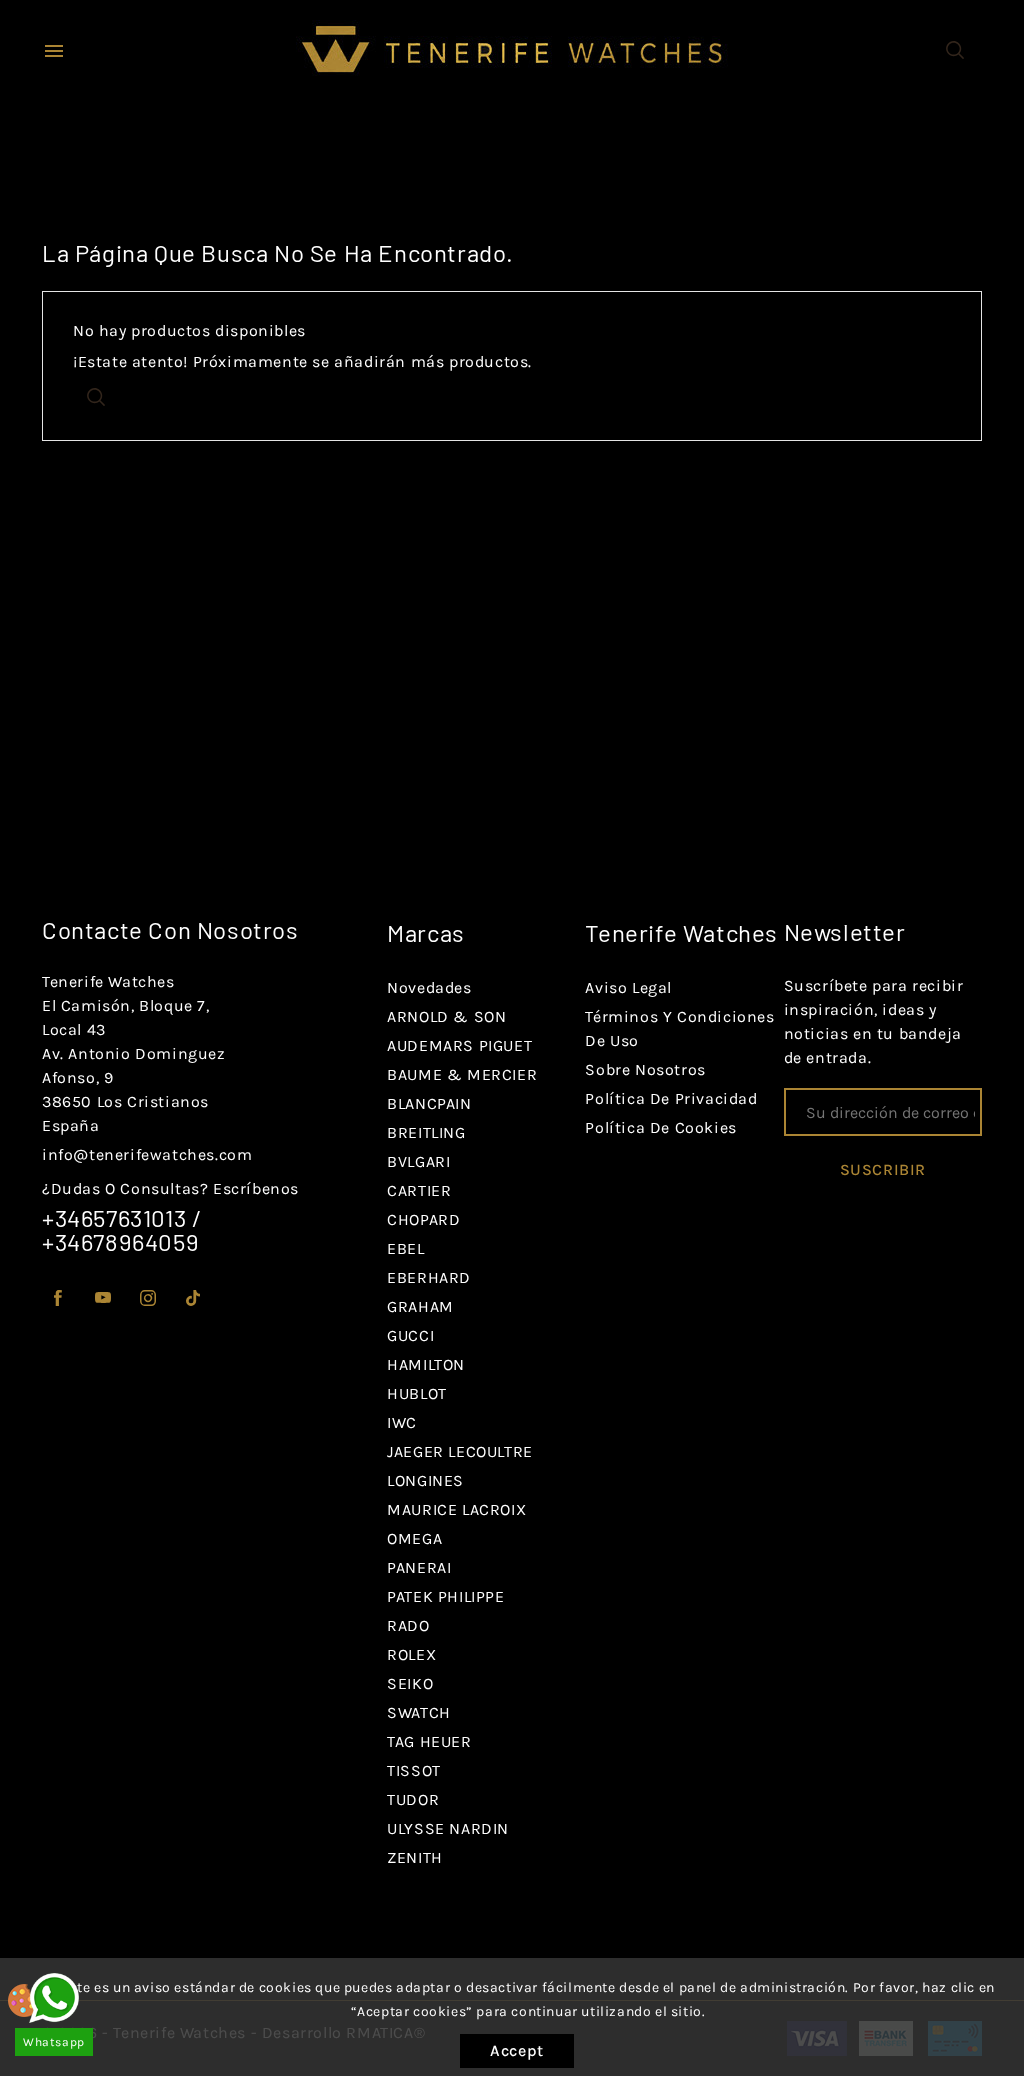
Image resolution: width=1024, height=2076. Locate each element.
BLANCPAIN (429, 1103)
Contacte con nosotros (170, 929)
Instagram (148, 1298)
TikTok (193, 1298)
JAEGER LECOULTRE (460, 1451)
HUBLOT (417, 1393)
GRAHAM (420, 1306)
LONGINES (425, 1480)
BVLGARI (418, 1161)
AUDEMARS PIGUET (459, 1045)
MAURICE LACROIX (456, 1509)
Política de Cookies (660, 1127)
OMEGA (414, 1538)
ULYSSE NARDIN (448, 1828)
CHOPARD (423, 1219)
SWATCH (419, 1712)
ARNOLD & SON (446, 1016)
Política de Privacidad (671, 1098)
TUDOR (413, 1799)
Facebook (58, 1298)
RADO (408, 1625)
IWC (402, 1422)
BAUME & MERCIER (462, 1074)
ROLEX (411, 1654)
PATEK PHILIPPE (445, 1596)
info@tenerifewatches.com (147, 1154)
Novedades (429, 987)
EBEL (405, 1248)
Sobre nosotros (645, 1069)
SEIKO (410, 1683)
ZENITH (415, 1857)
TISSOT (414, 1770)
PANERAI (419, 1567)
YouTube (103, 1298)
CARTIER (419, 1190)
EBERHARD (429, 1277)
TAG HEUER (429, 1741)
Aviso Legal (628, 987)
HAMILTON (426, 1364)
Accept (517, 2050)
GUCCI (410, 1335)
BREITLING (426, 1132)
